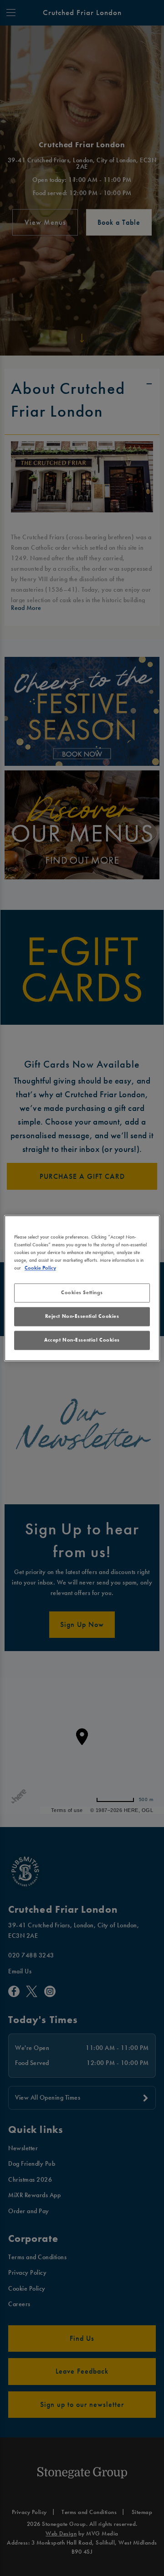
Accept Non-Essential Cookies (82, 1340)
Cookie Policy (40, 1268)
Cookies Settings (82, 1292)
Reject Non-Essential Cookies (82, 1316)
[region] (82, 1288)
